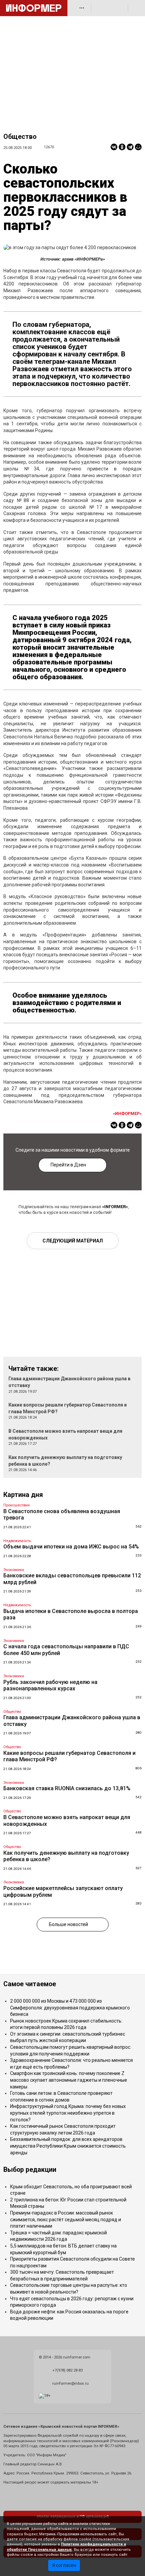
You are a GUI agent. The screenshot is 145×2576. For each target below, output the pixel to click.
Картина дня (23, 1495)
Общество (20, 137)
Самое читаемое (30, 1984)
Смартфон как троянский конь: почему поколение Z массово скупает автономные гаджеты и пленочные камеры (69, 2080)
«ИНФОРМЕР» (127, 1113)
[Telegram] (130, 147)
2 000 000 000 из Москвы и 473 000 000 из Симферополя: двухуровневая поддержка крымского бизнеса (70, 2008)
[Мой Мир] (138, 147)
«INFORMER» (115, 1207)
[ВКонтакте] (114, 147)
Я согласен (64, 2565)
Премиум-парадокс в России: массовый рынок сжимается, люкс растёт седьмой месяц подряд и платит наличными (66, 2219)
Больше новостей (68, 1924)
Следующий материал (73, 1241)
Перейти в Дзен (68, 1165)
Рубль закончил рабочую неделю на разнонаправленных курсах (50, 1685)
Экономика (14, 1570)
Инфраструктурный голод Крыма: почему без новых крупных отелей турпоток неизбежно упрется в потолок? (68, 2113)
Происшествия (17, 1505)
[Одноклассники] (122, 147)
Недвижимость (17, 1541)
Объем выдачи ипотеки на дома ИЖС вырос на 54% (71, 1547)
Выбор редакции (30, 2170)
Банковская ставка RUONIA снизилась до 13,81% (67, 1788)
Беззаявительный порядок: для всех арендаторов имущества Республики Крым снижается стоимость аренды (68, 2146)
